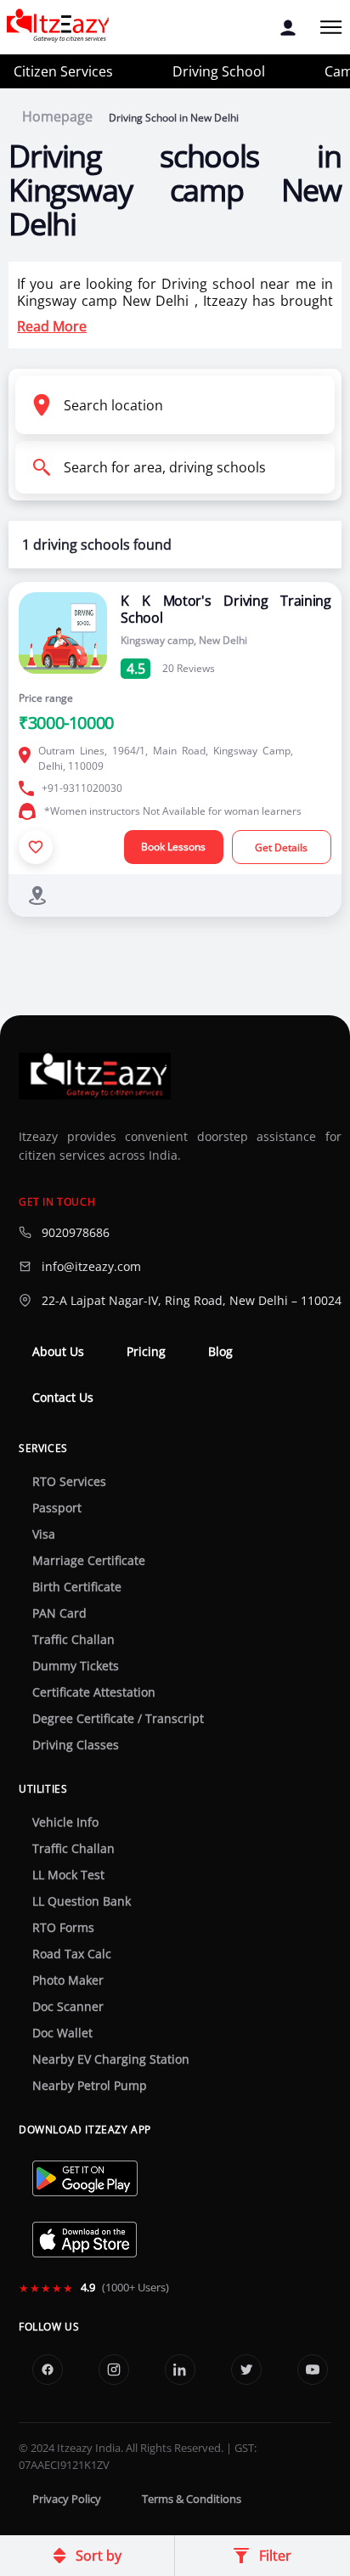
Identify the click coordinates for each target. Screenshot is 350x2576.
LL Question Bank (82, 1901)
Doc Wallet (62, 2033)
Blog (220, 1352)
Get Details (281, 847)
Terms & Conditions (192, 2499)
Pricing (146, 1352)
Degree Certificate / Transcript (118, 1719)
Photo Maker (68, 1980)
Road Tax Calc (72, 1954)
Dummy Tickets (76, 1666)
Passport (57, 1508)
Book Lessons (173, 847)
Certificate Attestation (94, 1692)
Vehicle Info (65, 1822)
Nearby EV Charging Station (111, 2059)
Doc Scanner (68, 2007)
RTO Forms (63, 1928)
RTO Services (69, 1482)
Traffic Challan (73, 1640)
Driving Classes (76, 1745)
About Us (58, 1352)
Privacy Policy (67, 2499)
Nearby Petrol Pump (90, 2086)
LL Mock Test (68, 1875)
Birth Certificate (77, 1587)
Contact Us (63, 1398)
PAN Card (59, 1613)
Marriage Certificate (89, 1561)
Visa (44, 1534)
